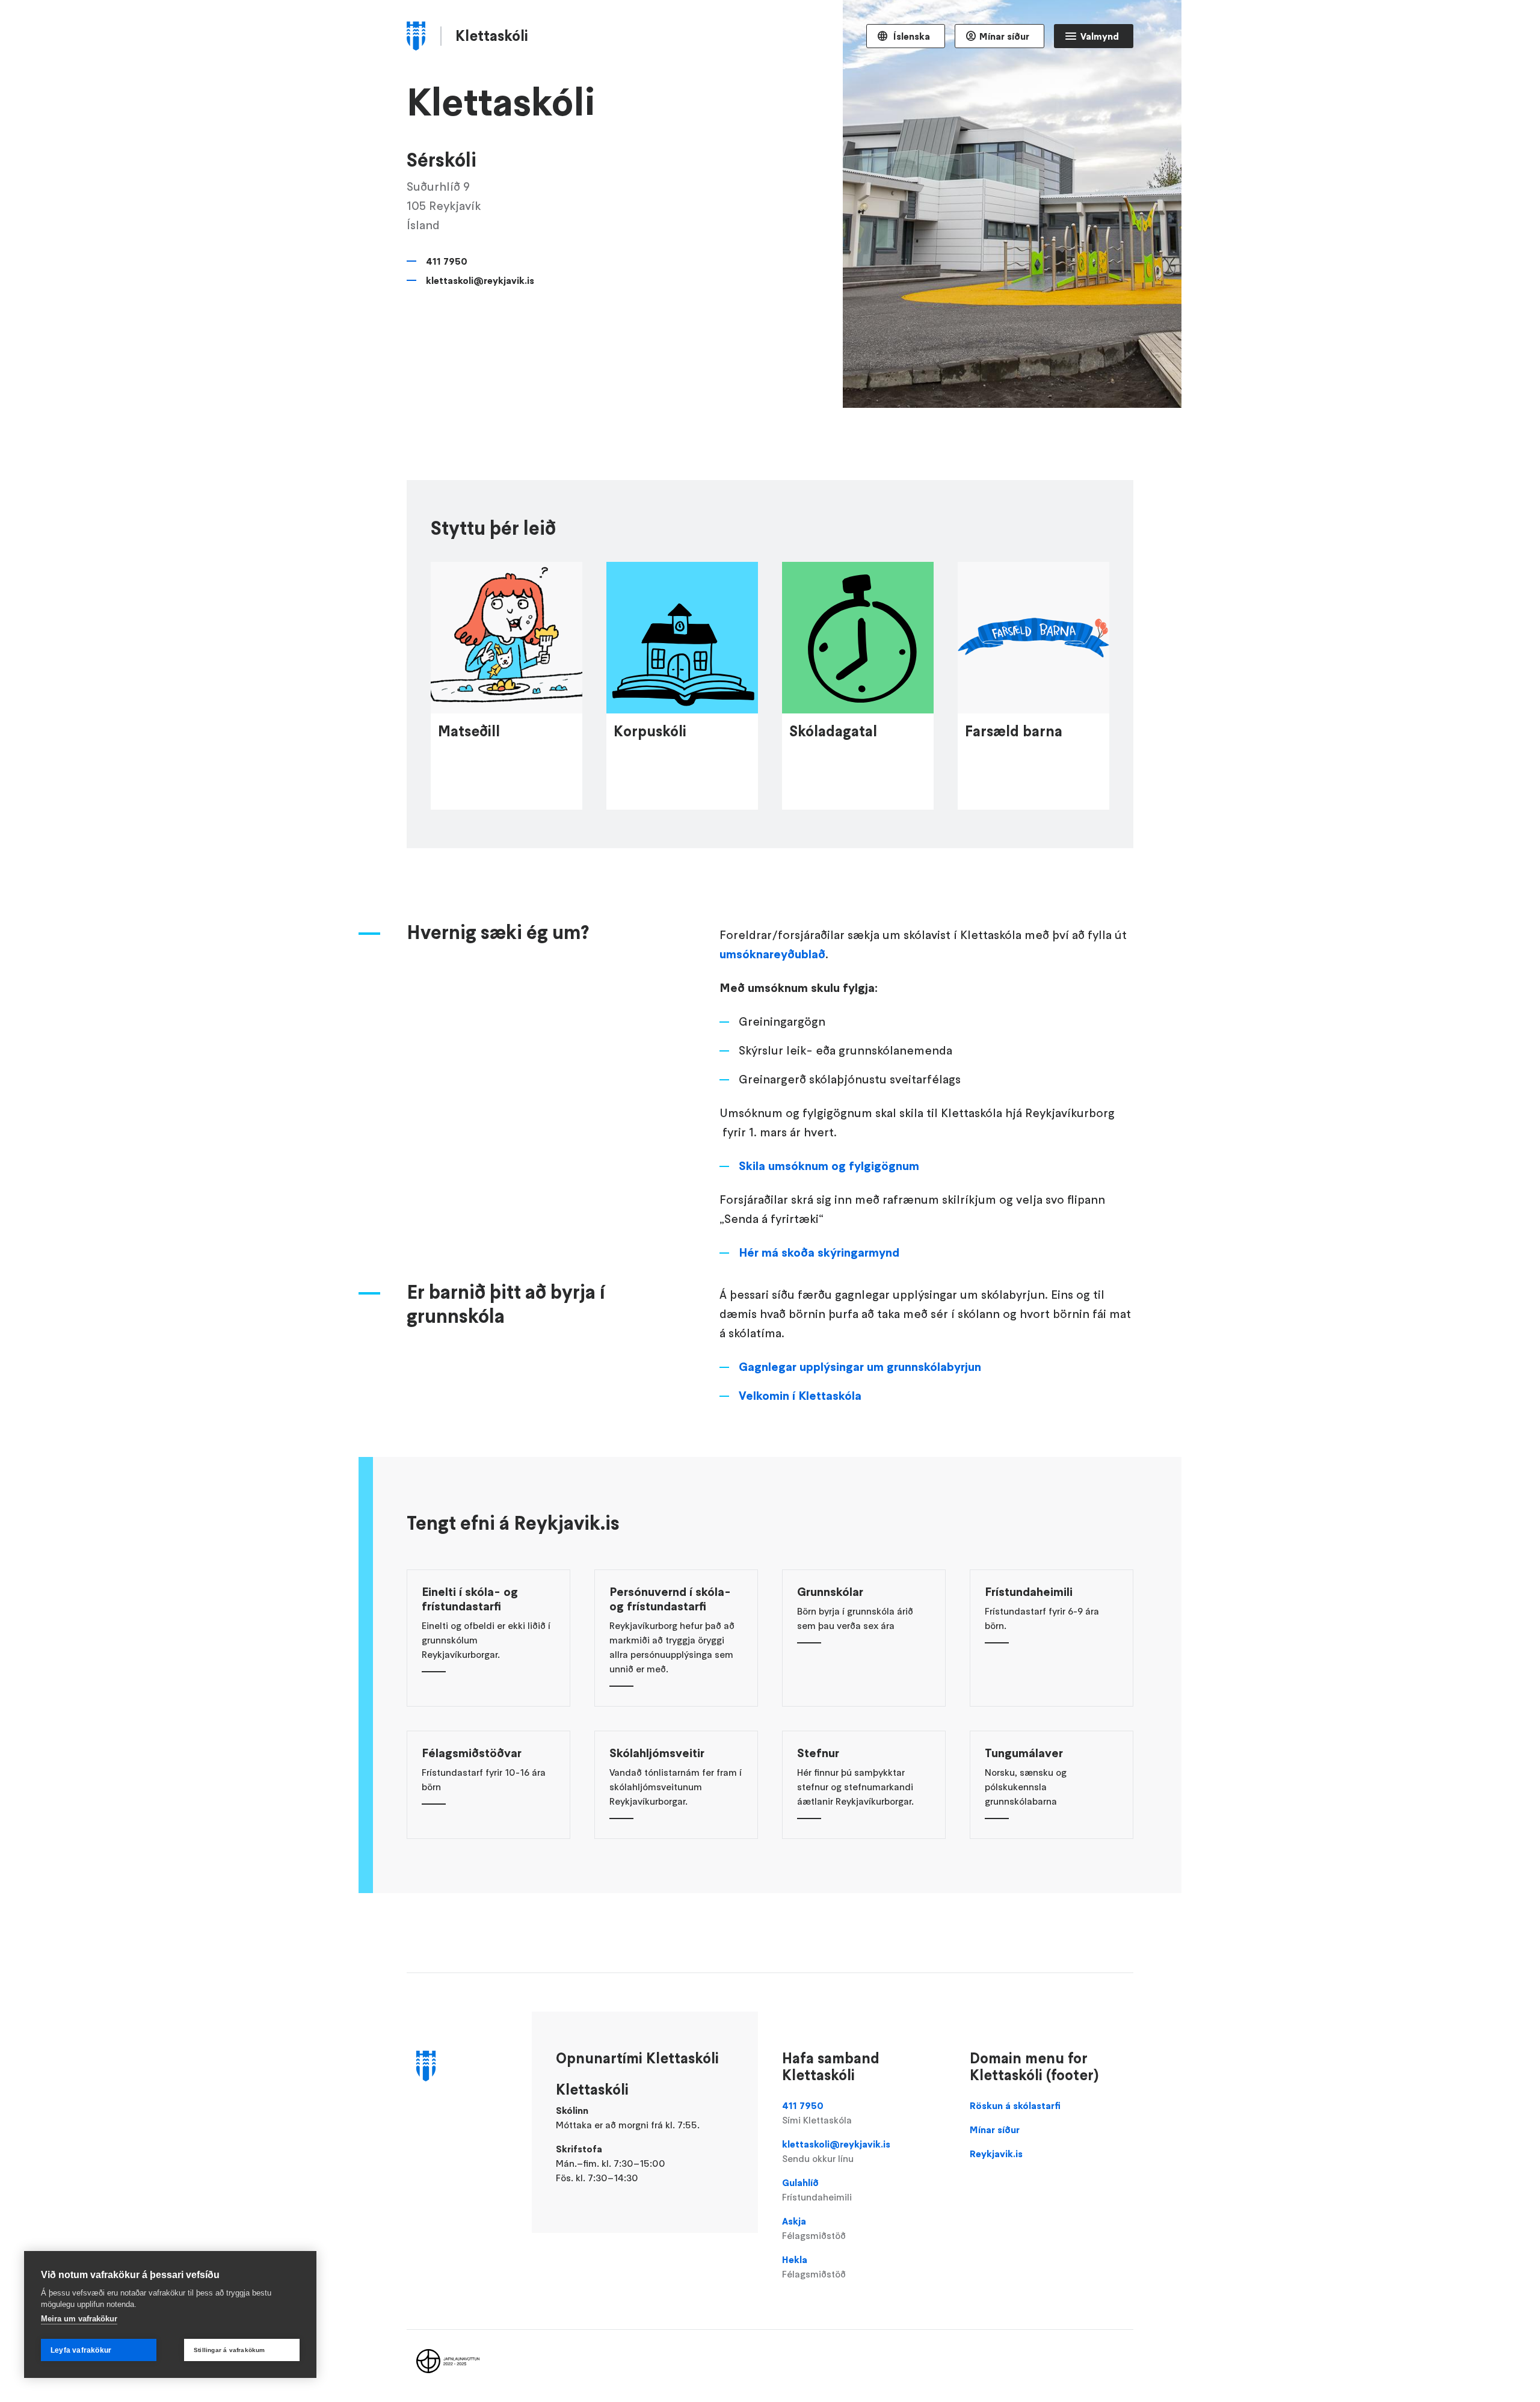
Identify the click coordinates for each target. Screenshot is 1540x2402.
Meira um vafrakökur (79, 2319)
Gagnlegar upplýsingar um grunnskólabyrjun (860, 1367)
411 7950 (447, 261)
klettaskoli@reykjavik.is (480, 280)
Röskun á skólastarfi (1015, 2105)
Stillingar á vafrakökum (229, 2350)
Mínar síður (1004, 36)
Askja (814, 2228)
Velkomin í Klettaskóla (800, 1396)
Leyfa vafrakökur (81, 2350)
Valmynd (1100, 36)
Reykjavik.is (996, 2154)
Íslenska (910, 36)
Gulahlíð (817, 2190)
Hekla (814, 2267)
